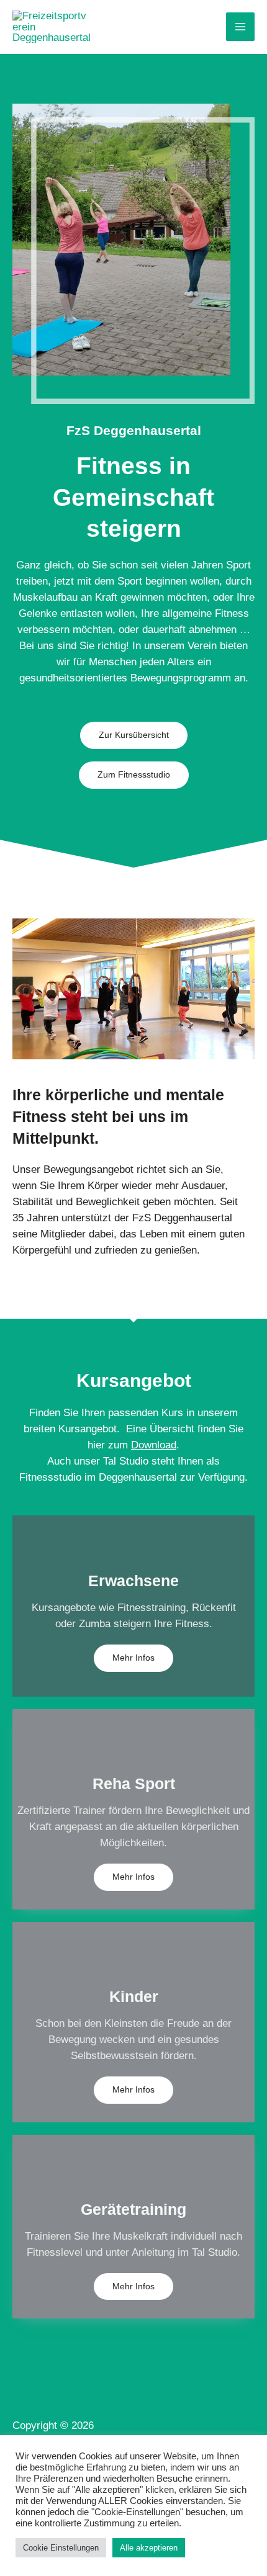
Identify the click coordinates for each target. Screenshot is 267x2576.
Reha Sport (134, 1784)
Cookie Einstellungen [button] (61, 2548)
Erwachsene (133, 1581)
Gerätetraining (133, 2209)
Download (154, 1445)
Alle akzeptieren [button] (149, 2548)
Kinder (134, 1996)
